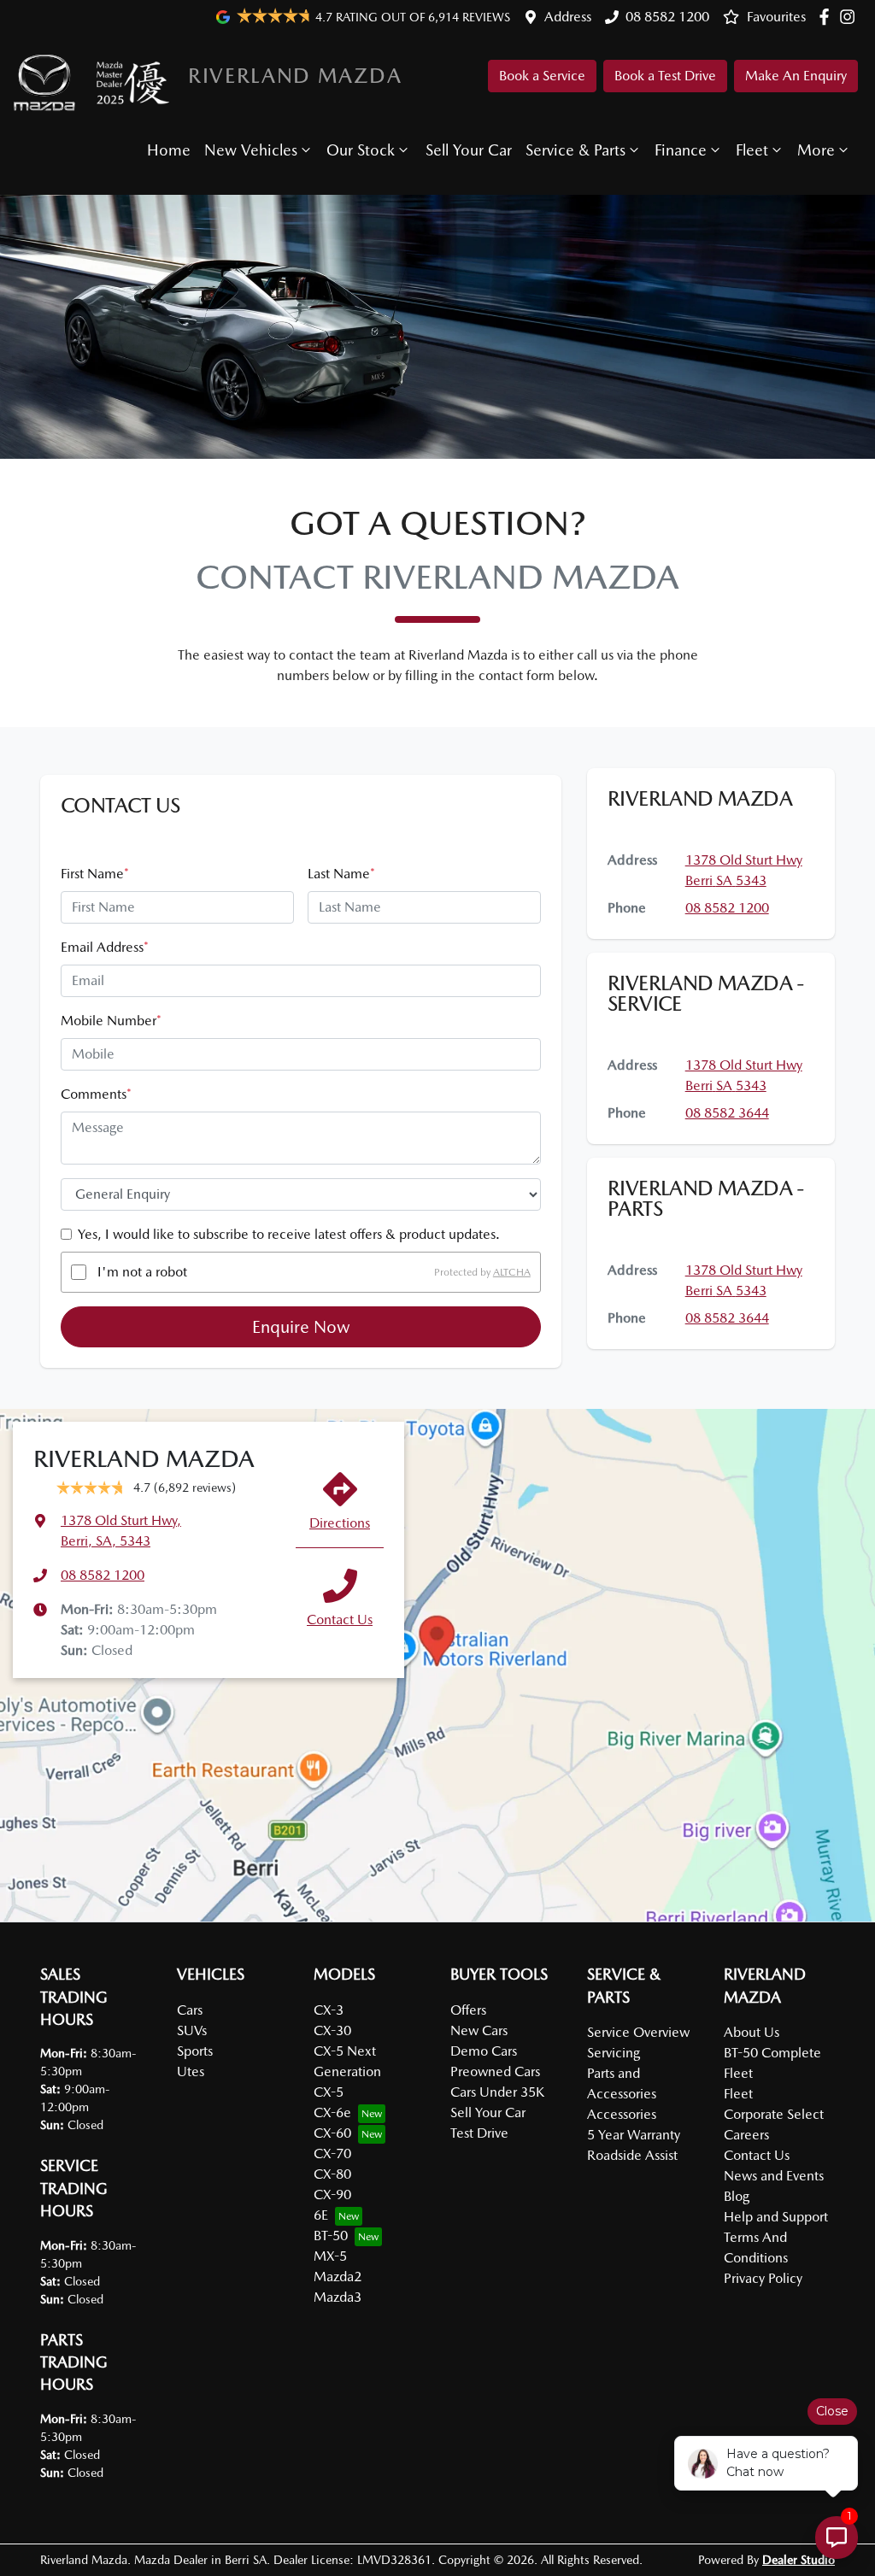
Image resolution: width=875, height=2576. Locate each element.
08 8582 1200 (667, 17)
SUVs (192, 2030)
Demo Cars (484, 2051)
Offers (468, 2010)
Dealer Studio (799, 2560)
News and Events (774, 2176)
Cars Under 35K (497, 2092)
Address (568, 17)
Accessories (622, 2114)
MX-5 (330, 2256)
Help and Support (776, 2217)
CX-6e (332, 2112)
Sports (195, 2051)
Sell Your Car (469, 150)
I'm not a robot (142, 1272)
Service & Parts (576, 150)
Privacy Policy (763, 2278)
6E (321, 2215)
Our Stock (361, 150)
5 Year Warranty (634, 2135)
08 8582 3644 (727, 1113)
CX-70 (332, 2154)
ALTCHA (512, 1272)
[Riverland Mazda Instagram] (851, 17)
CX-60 (332, 2133)
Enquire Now (301, 1327)
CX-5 (329, 2092)
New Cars (479, 2030)
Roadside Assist (632, 2155)
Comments (96, 1094)
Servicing (614, 2053)
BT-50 (331, 2236)
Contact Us (340, 1620)
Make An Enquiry (796, 76)
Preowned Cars (495, 2071)
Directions (340, 1523)
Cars (190, 2010)
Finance (681, 150)
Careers (746, 2135)
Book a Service (542, 76)
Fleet (752, 150)
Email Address (105, 947)
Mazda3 (338, 2297)
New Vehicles (251, 150)
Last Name (341, 874)
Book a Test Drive (665, 76)
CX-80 (332, 2174)
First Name (95, 874)
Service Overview (638, 2032)
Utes (191, 2071)
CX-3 (329, 2010)
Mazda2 (338, 2277)
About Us (752, 2032)
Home (169, 150)
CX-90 (332, 2195)
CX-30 (332, 2030)
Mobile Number (111, 1021)
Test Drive (479, 2133)
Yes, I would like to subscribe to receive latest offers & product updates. (289, 1234)
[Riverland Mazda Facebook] (828, 17)
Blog (737, 2196)
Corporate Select (774, 2114)
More (816, 150)
